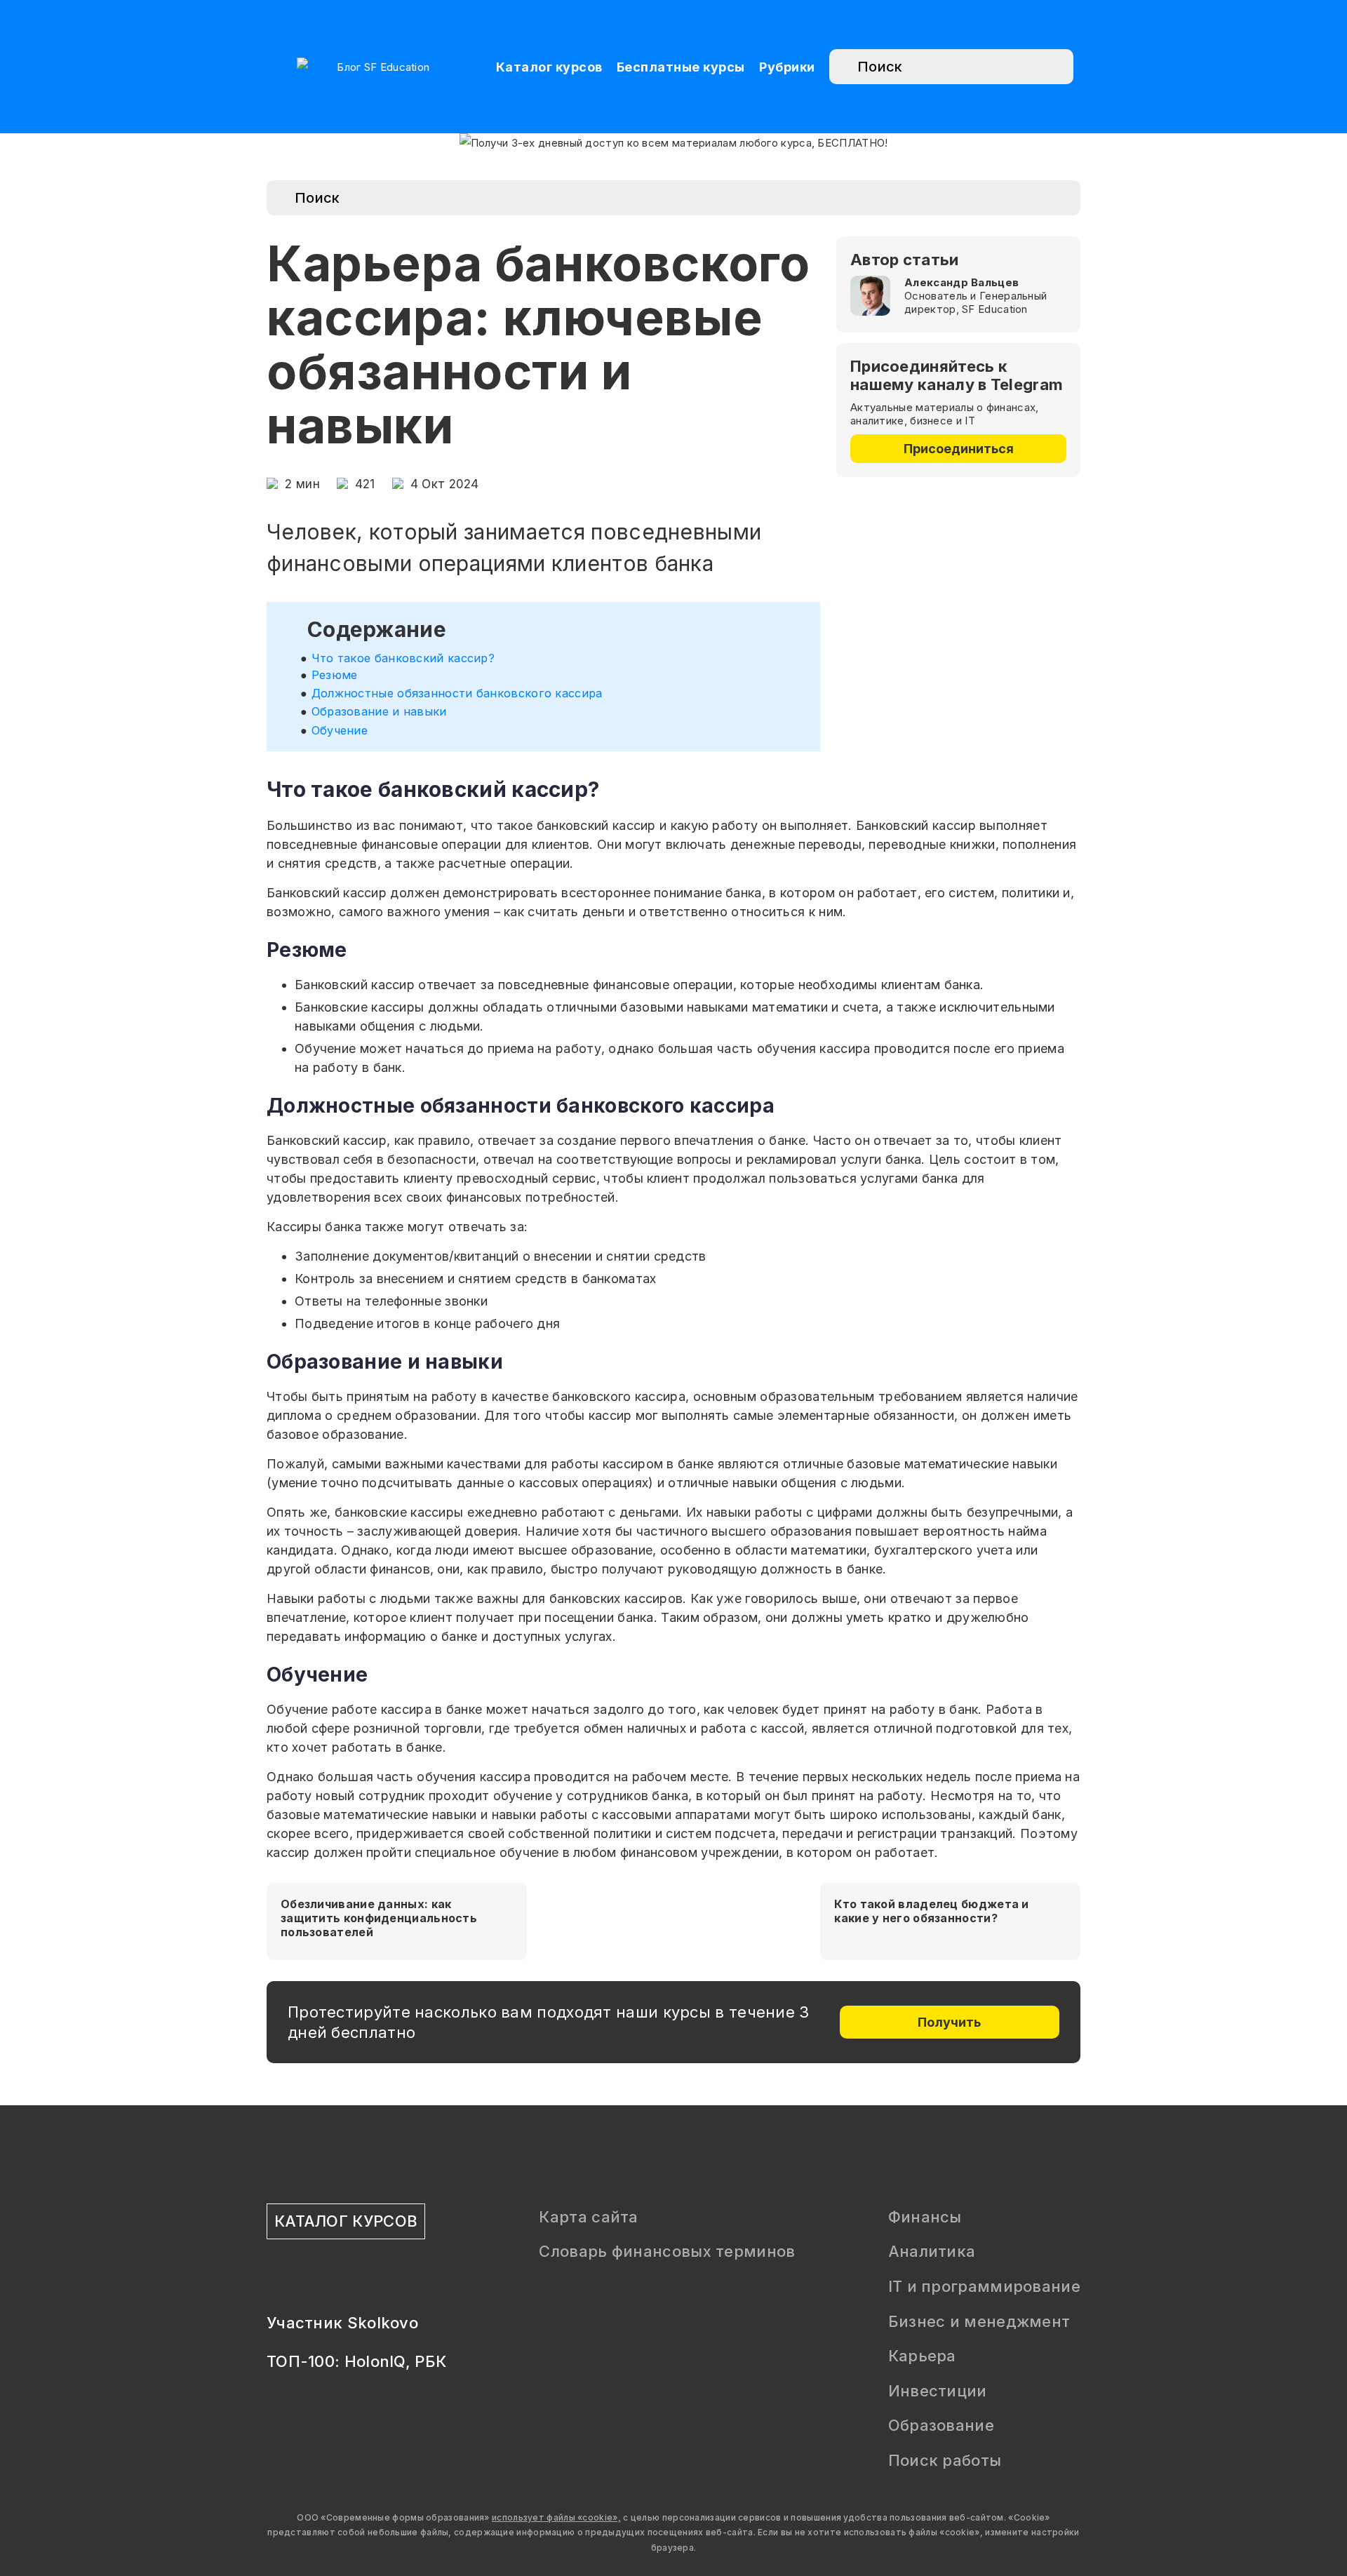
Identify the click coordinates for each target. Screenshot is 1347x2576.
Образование (941, 2425)
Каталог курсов (549, 67)
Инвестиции (938, 2391)
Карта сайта (588, 2217)
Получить (949, 2022)
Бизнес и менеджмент (979, 2321)
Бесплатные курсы (681, 67)
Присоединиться (959, 449)
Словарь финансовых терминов (667, 2251)
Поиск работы (945, 2460)
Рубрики (787, 67)
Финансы (925, 2217)
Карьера (922, 2356)
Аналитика (932, 2251)
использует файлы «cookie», (556, 2517)
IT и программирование (984, 2286)
